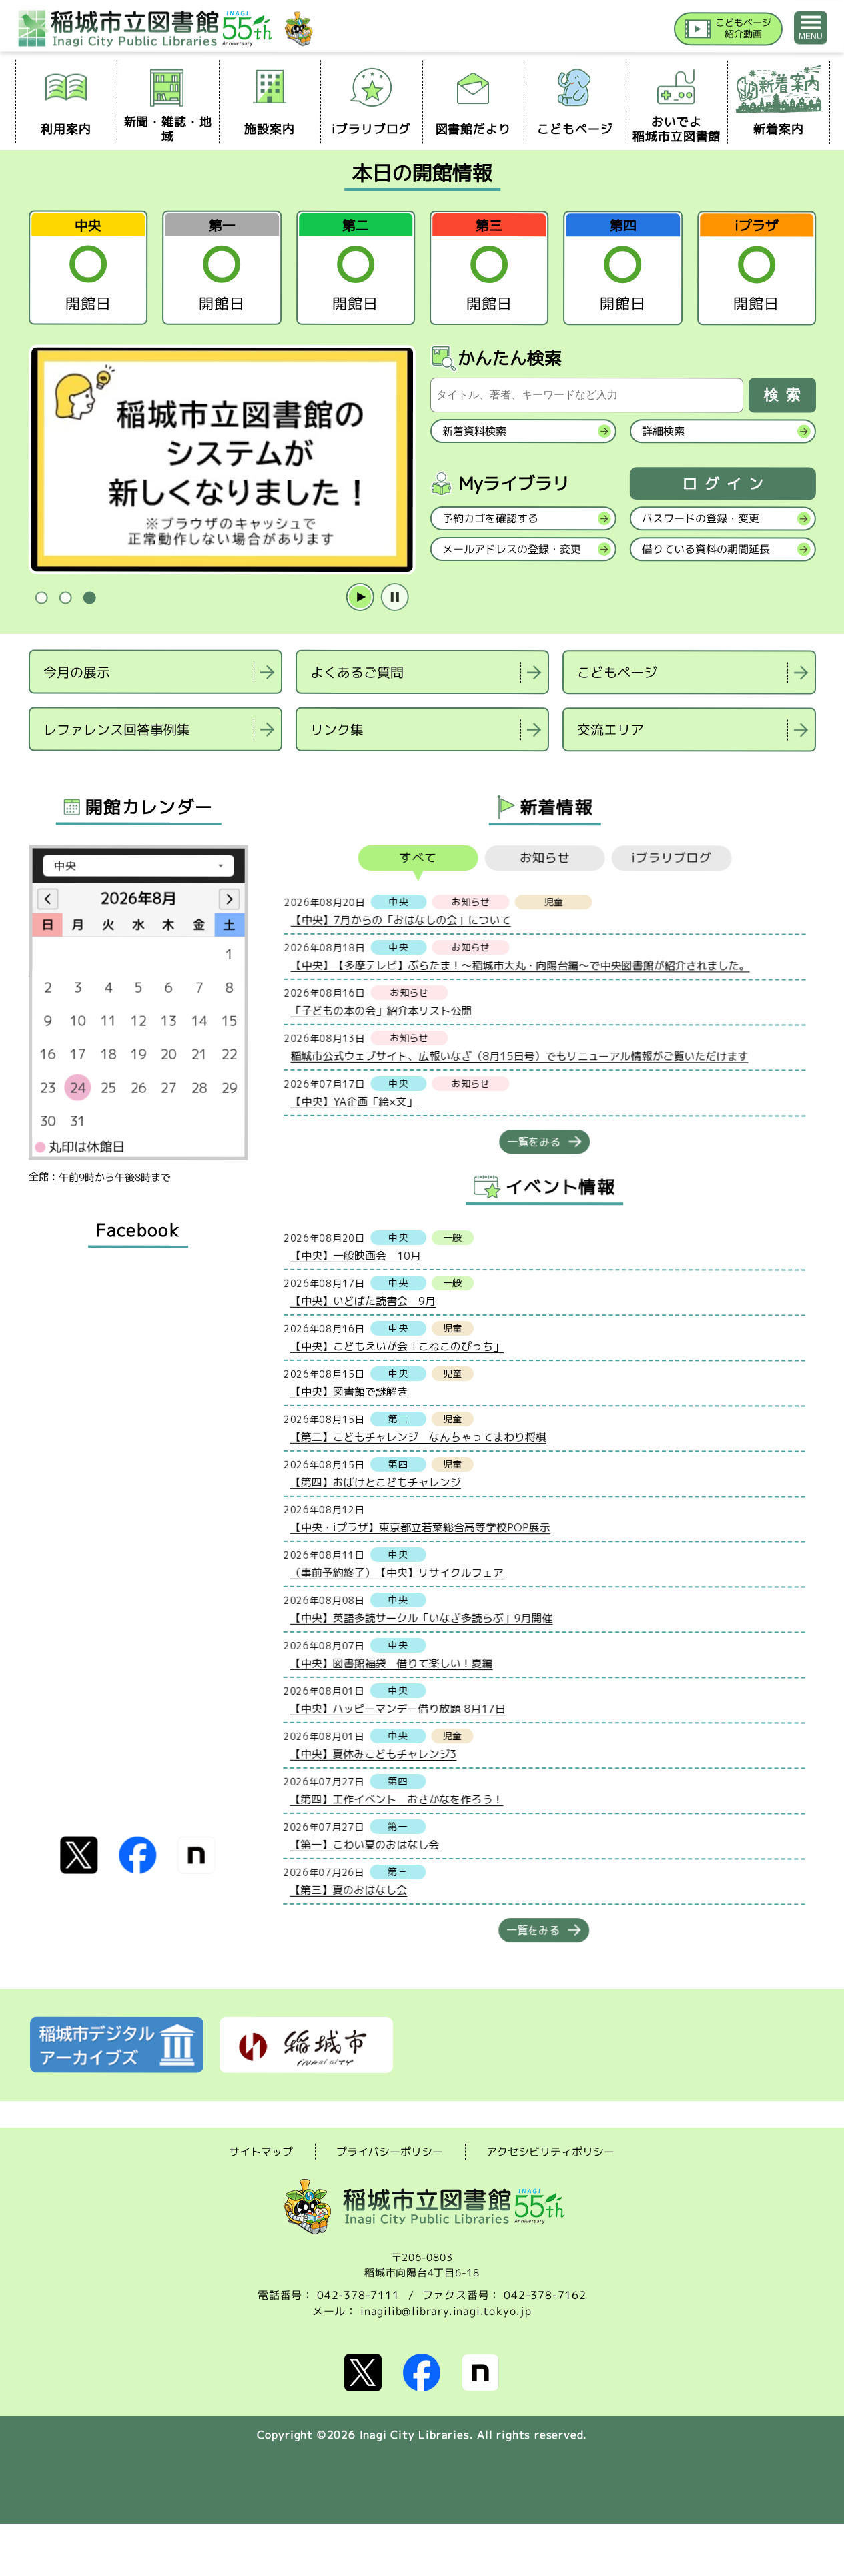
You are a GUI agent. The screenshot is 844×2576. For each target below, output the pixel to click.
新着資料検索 (474, 431)
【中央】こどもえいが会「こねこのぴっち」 (397, 1346)
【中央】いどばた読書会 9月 (363, 1300)
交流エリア (610, 729)
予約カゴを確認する (490, 518)
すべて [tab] (418, 858)
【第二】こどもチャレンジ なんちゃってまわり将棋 (418, 1436)
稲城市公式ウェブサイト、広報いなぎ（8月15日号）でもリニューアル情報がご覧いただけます (519, 1056)
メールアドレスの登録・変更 (511, 549)
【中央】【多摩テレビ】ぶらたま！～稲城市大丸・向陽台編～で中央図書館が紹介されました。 (520, 965)
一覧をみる (534, 1142)
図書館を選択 (30, 768)
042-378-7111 (358, 2295)
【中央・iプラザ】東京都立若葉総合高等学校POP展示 (420, 1527)
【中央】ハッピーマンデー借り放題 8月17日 (397, 1708)
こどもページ (617, 672)
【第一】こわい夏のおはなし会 (364, 1844)
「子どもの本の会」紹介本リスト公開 (381, 1010)
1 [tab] (41, 598)
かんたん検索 (510, 358)
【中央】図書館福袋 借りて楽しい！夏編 (391, 1663)
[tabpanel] (222, 460)
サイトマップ (261, 2151)
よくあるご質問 (357, 672)
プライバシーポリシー (390, 2152)
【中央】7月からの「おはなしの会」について (400, 919)
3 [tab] (89, 598)
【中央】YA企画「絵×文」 (354, 1101)
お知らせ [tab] (544, 858)
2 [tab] (65, 598)
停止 (394, 598)
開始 (360, 598)
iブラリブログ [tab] (672, 858)
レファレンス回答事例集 (116, 729)
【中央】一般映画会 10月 (356, 1255)
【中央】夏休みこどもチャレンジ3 (373, 1753)
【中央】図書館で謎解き (348, 1391)
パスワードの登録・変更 (700, 518)
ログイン (726, 484)
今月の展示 (77, 671)
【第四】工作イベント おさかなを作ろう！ (396, 1799)
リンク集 (336, 729)
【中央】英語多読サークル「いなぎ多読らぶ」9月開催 (421, 1617)
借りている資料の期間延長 (705, 549)
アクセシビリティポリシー (550, 2152)
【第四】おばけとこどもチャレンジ (375, 1482)
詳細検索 (663, 431)
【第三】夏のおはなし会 (348, 1889)
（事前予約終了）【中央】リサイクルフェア (396, 1572)
